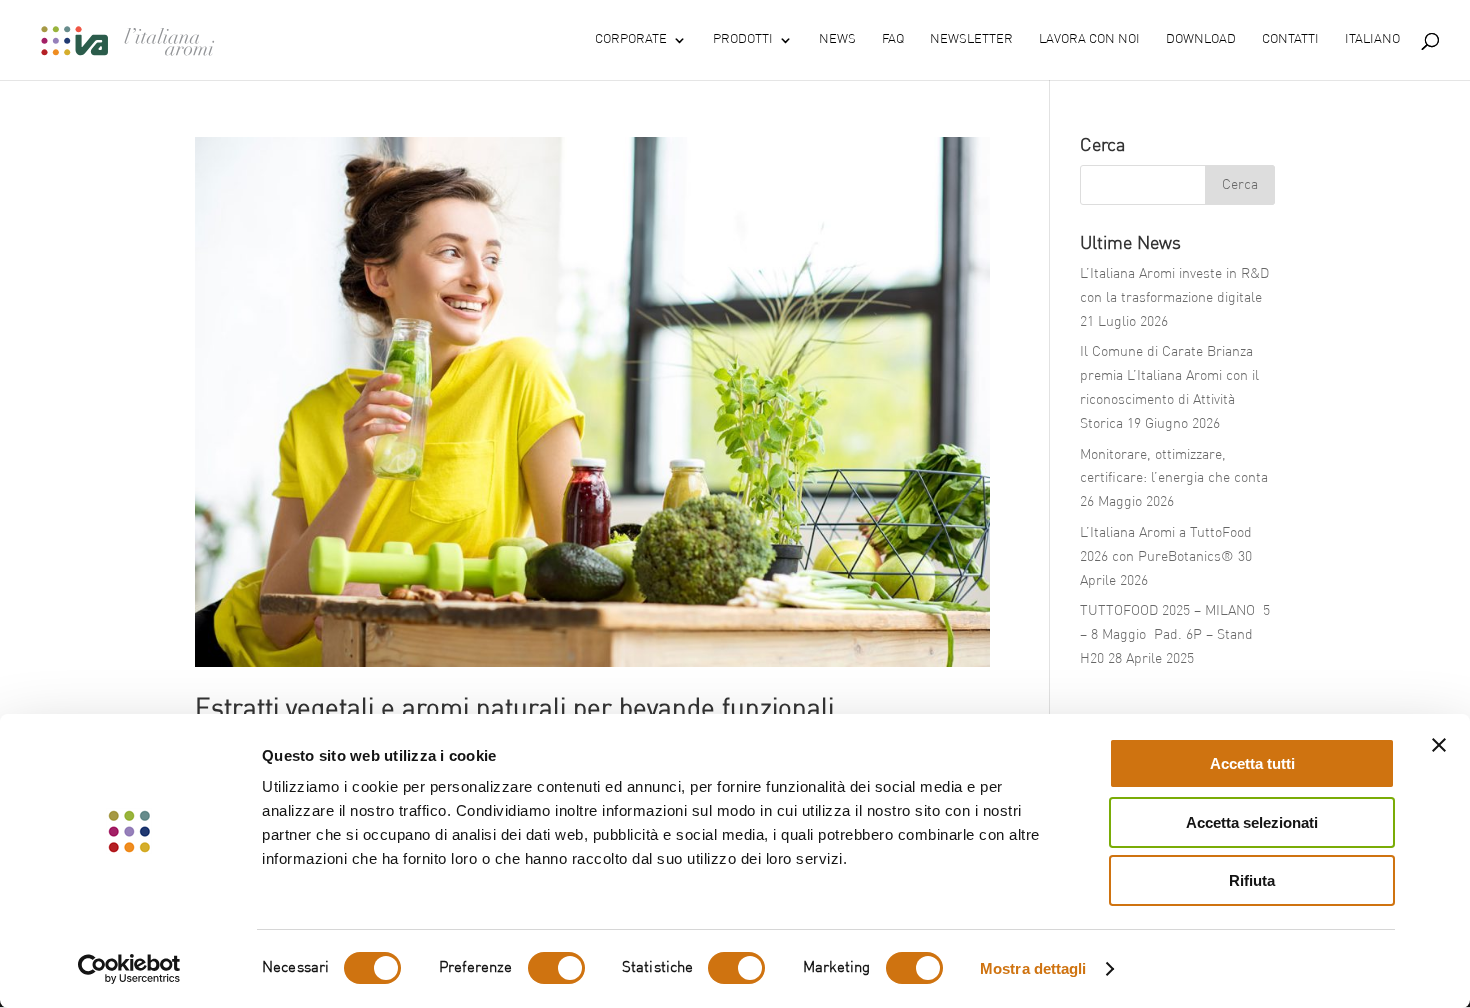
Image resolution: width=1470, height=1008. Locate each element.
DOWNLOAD (1201, 39)
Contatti (1290, 39)
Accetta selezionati (1252, 822)
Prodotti (743, 39)
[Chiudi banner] (1439, 745)
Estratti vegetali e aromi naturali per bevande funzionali (514, 710)
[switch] (556, 968)
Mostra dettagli (1033, 968)
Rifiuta (1252, 880)
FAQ (893, 39)
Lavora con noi (1089, 39)
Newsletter (971, 39)
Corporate (631, 39)
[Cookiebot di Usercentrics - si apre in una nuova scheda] (129, 969)
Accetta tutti (1252, 763)
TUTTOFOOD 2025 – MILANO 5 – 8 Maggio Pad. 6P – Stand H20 (1175, 635)
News (837, 39)
